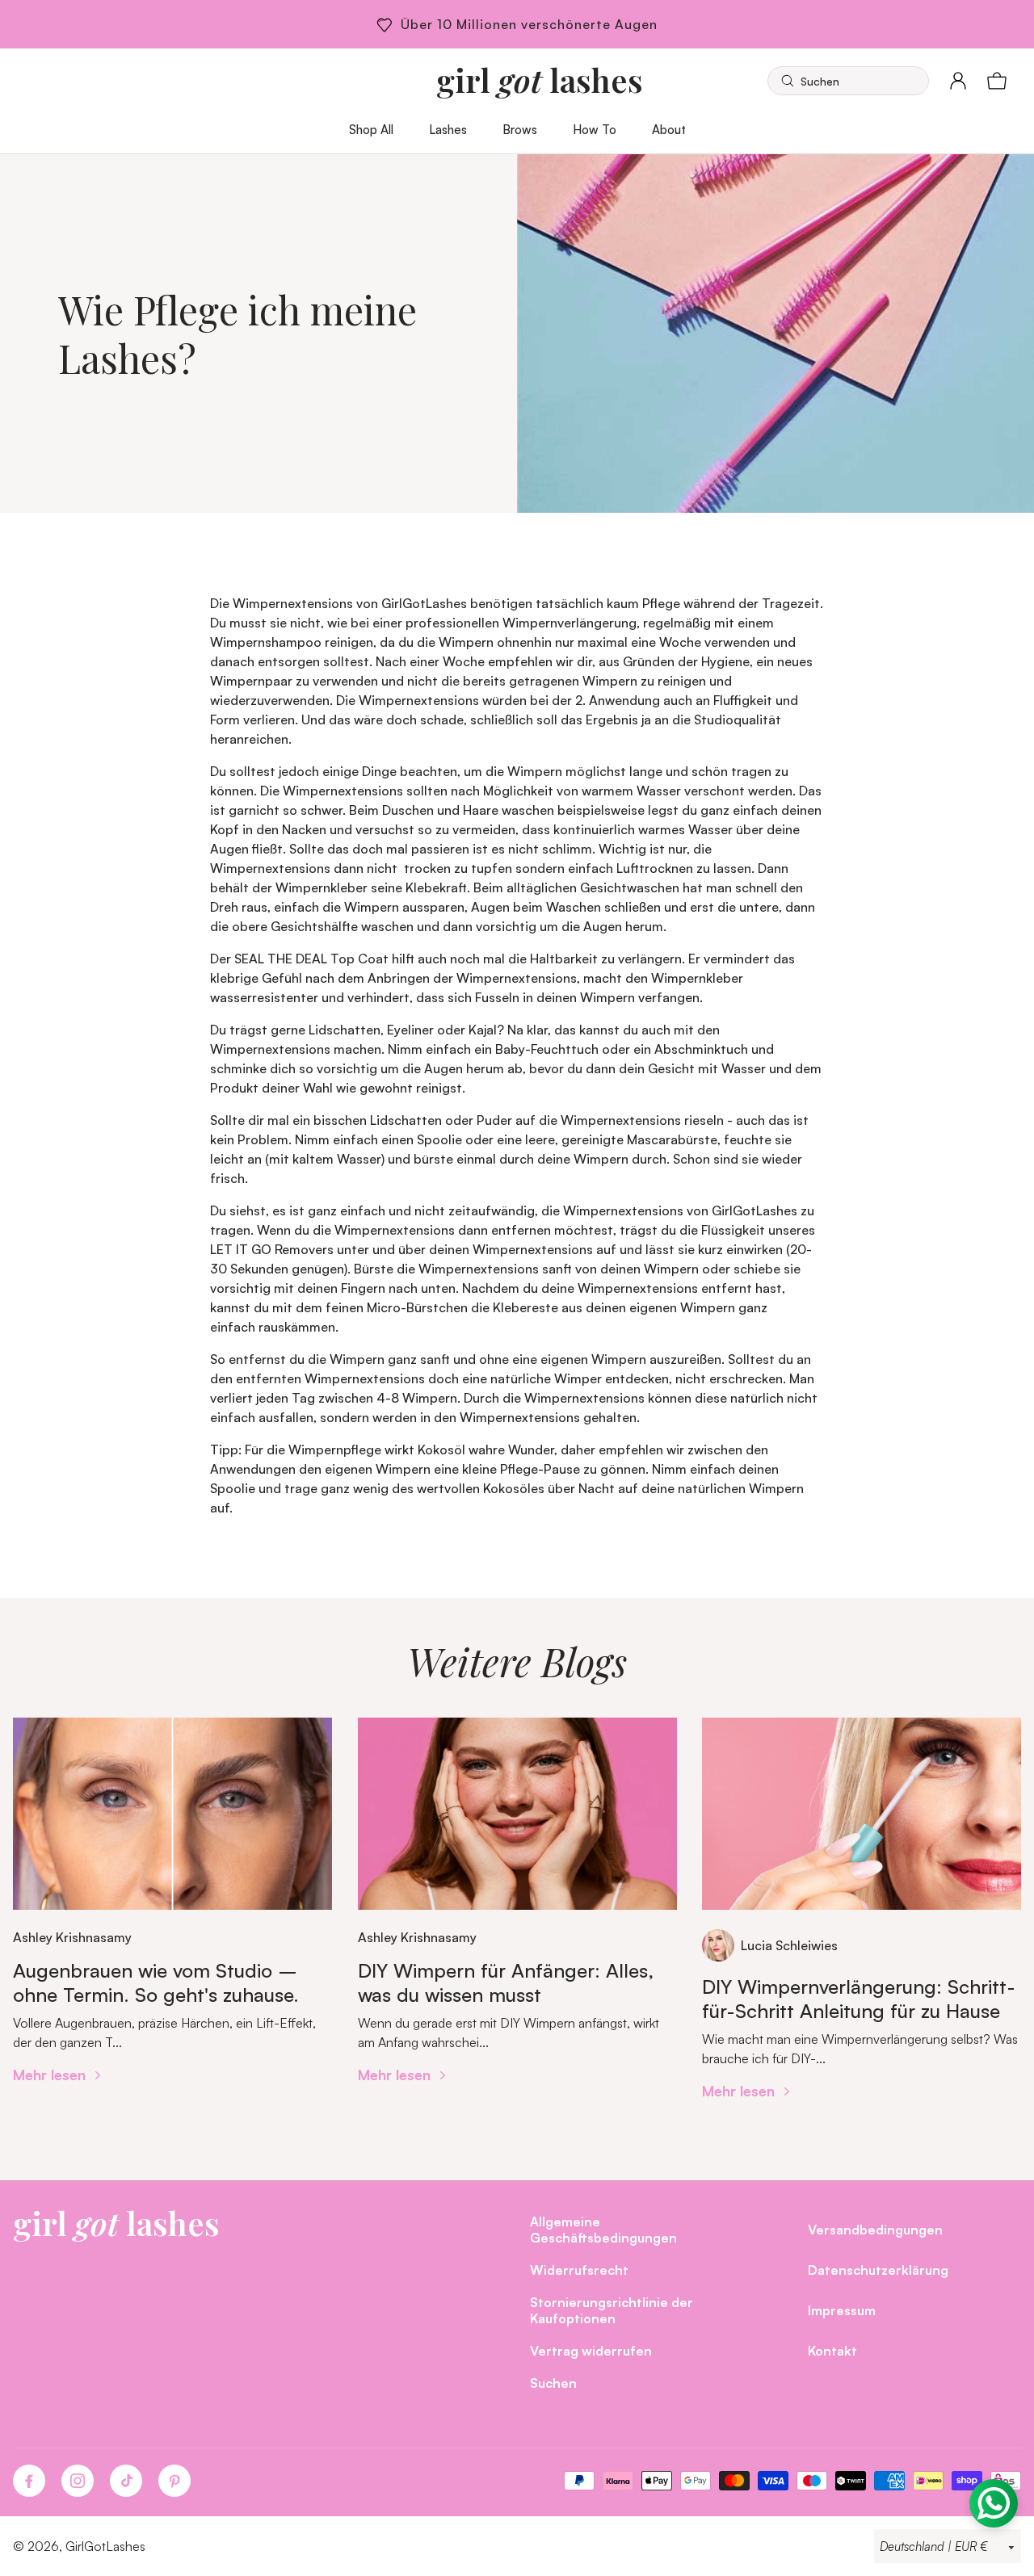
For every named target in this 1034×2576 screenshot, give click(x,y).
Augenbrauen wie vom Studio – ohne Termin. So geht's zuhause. (156, 1982)
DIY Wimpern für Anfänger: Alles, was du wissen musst (506, 1982)
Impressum (842, 2310)
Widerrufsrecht (579, 2270)
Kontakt (832, 2350)
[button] (848, 81)
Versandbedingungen (875, 2229)
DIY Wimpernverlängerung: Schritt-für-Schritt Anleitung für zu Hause (859, 1999)
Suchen (553, 2383)
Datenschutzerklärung (878, 2270)
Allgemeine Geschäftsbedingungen (603, 2229)
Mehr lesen (51, 2074)
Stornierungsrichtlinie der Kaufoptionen (612, 2310)
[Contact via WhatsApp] (994, 2503)
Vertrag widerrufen (591, 2350)
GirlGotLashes (105, 2546)
